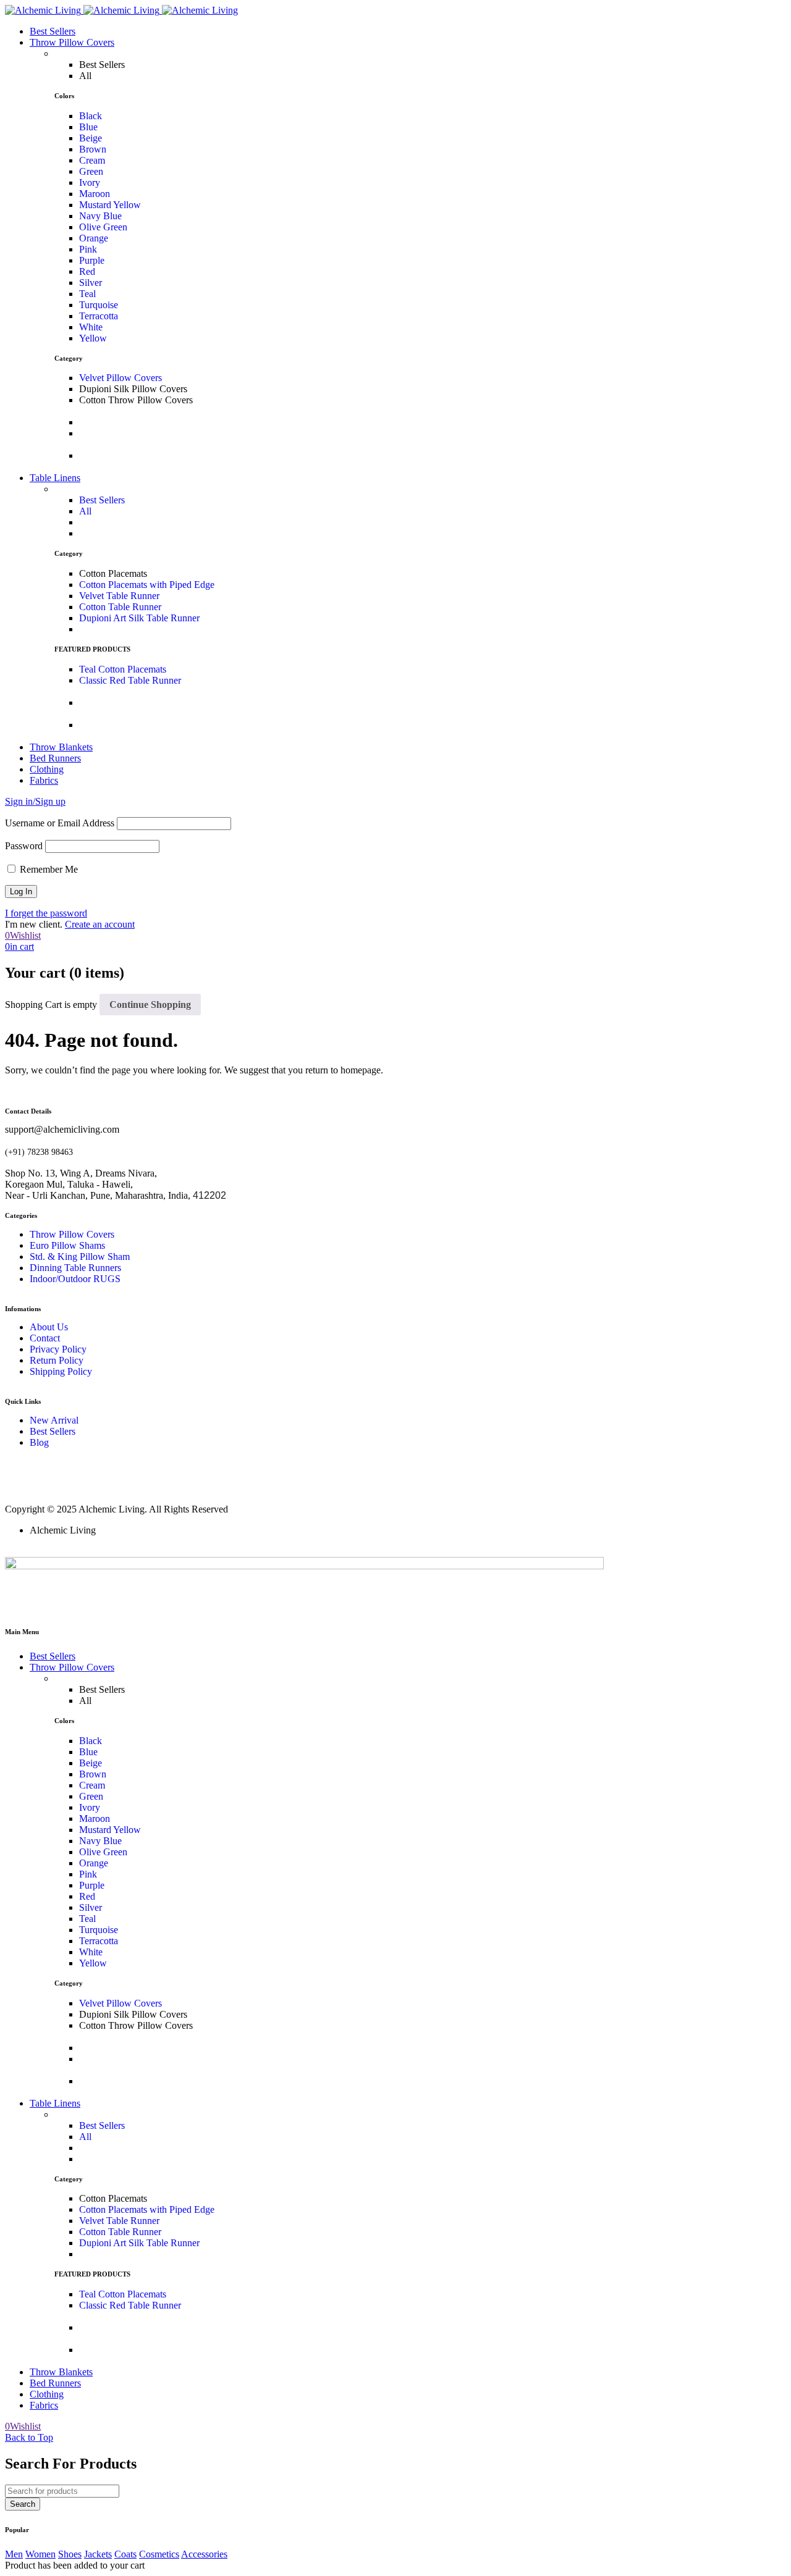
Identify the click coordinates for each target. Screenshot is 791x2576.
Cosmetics (159, 2554)
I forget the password (46, 913)
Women (40, 2554)
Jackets (98, 2554)
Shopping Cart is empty (51, 1005)
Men (14, 2554)
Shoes (70, 2554)
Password (24, 846)
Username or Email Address (60, 823)
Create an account (100, 924)
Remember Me (48, 869)
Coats (125, 2554)
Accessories (204, 2554)
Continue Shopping (150, 1005)
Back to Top (29, 2437)
